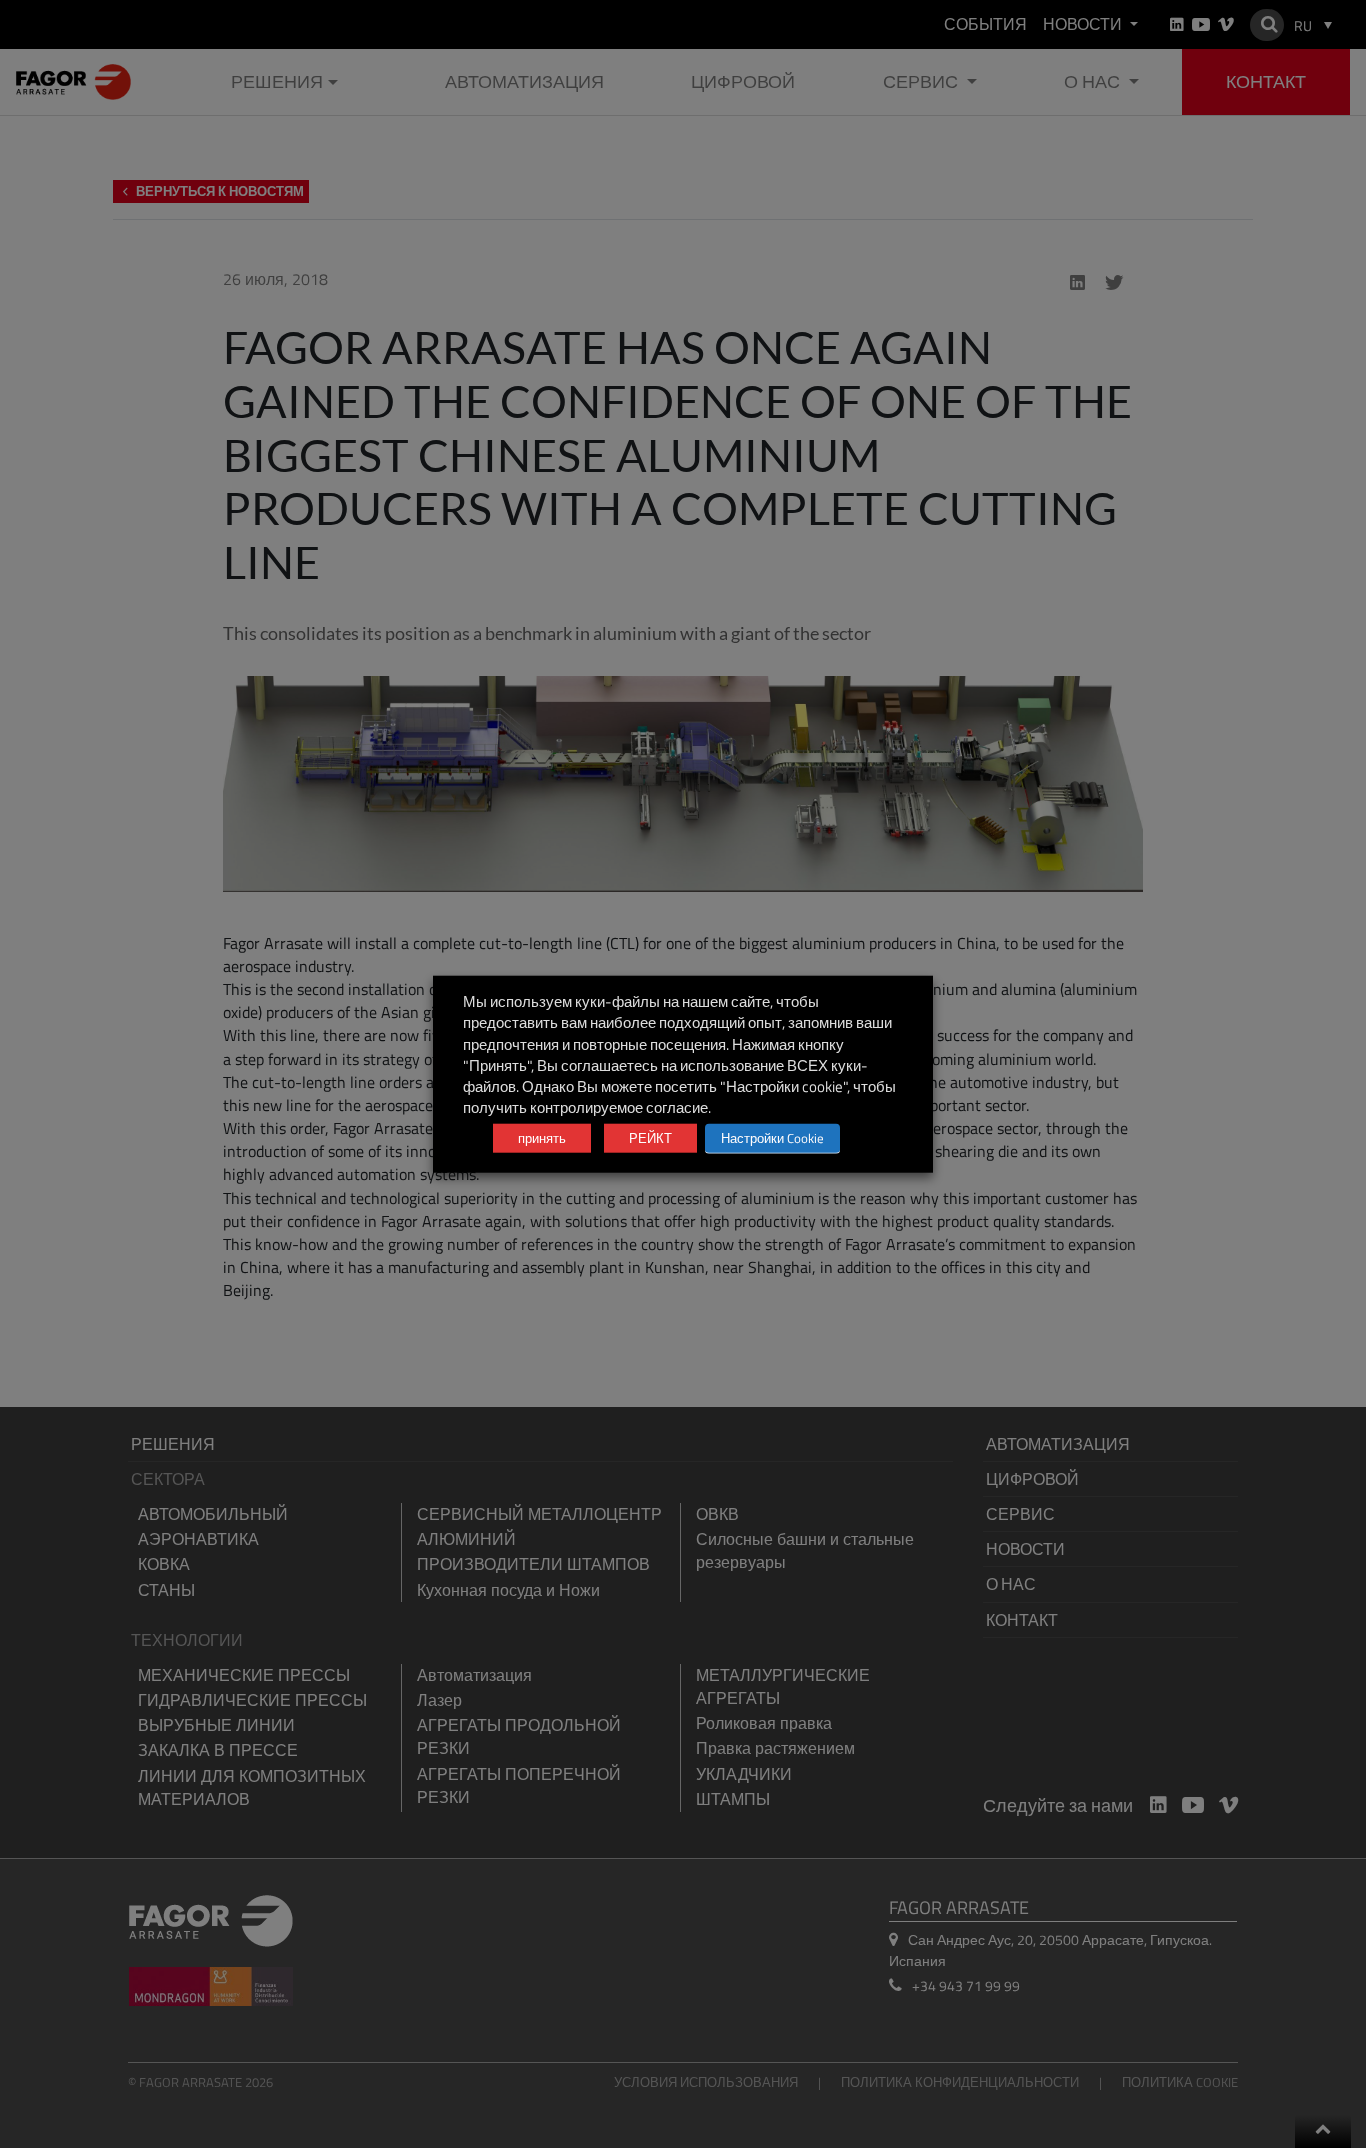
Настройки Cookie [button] (772, 1137)
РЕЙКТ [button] (650, 1137)
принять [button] (542, 1137)
